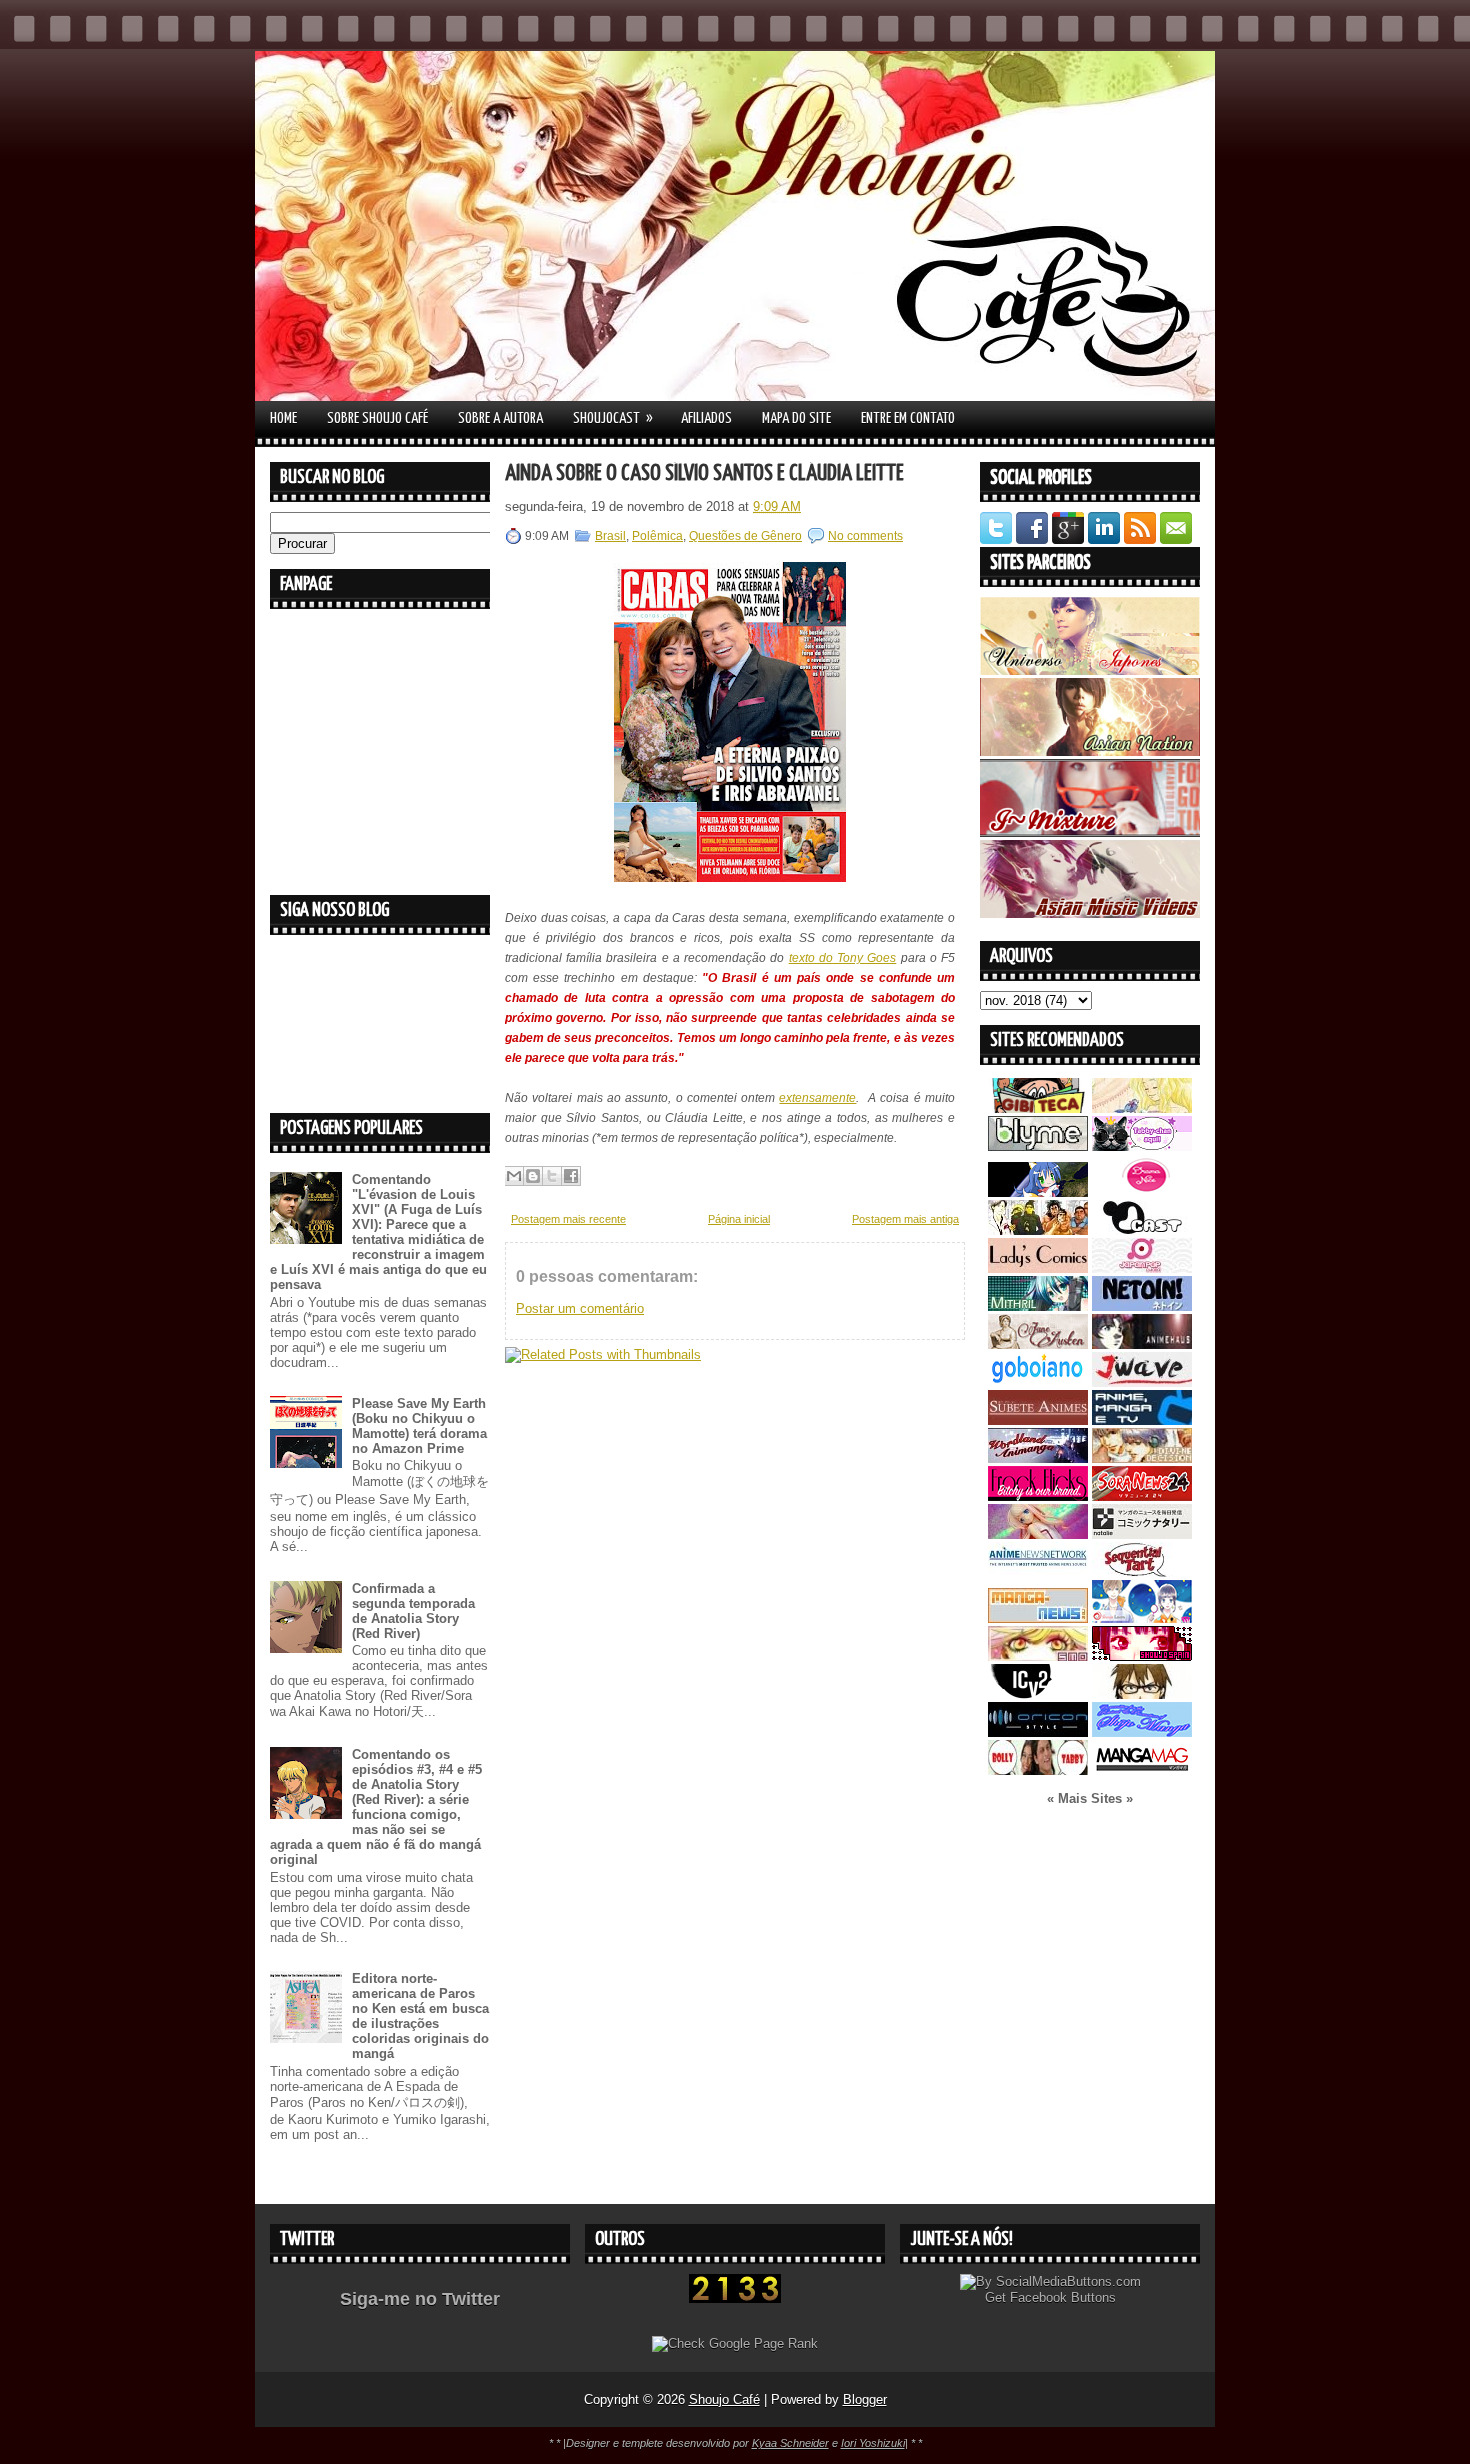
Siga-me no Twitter (420, 2299)
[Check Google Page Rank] (735, 2343)
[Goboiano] (1038, 1382)
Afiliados (706, 418)
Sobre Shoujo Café (377, 418)
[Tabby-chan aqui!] (1142, 1146)
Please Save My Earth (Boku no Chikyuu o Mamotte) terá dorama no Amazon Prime (419, 1426)
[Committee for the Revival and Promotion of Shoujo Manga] (1142, 1732)
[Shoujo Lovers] (1142, 1618)
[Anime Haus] (1142, 1344)
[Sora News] (1142, 1496)
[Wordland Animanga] (1038, 1458)
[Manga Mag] (1142, 1770)
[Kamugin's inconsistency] (1038, 1534)
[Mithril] (1038, 1306)
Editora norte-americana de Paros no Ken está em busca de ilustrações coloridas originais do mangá (420, 2016)
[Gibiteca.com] (1038, 1108)
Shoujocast (613, 418)
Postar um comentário (580, 1308)
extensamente (817, 1098)
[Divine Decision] (1142, 1458)
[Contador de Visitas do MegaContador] (735, 2298)
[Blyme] (1038, 1146)
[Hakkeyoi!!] (1142, 1694)
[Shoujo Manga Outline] (1038, 1656)
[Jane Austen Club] (1038, 1344)
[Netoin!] (1142, 1306)
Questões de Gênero (745, 536)
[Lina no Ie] (1142, 1108)
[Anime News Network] (1038, 1572)
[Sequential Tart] (1142, 1572)
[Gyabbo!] (1038, 1192)
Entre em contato (908, 418)
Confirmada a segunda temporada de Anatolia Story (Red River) (413, 1611)
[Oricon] (1038, 1732)
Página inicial (739, 1219)
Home (283, 418)
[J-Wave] (1142, 1382)
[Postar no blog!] (533, 1176)
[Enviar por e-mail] (514, 1176)
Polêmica (657, 536)
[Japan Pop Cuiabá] (1142, 1268)
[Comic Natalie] (1142, 1534)
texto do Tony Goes (843, 958)
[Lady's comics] (1038, 1268)
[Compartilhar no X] (552, 1176)
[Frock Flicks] (1038, 1496)
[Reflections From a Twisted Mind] (1038, 1230)
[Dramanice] (1142, 1192)
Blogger (865, 2399)
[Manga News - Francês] (1038, 1618)
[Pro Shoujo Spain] (1142, 1656)
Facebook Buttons (1063, 2297)
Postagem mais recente (568, 1219)
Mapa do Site (796, 418)
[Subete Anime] (1038, 1420)
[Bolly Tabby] (1038, 1770)
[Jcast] (1142, 1230)
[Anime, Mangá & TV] (1142, 1420)
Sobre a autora (500, 418)
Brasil (610, 536)
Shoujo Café (724, 2399)
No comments (865, 536)
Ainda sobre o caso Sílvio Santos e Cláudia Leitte (704, 473)
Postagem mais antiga (905, 1219)
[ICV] (1038, 1694)
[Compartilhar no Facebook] (571, 1176)
